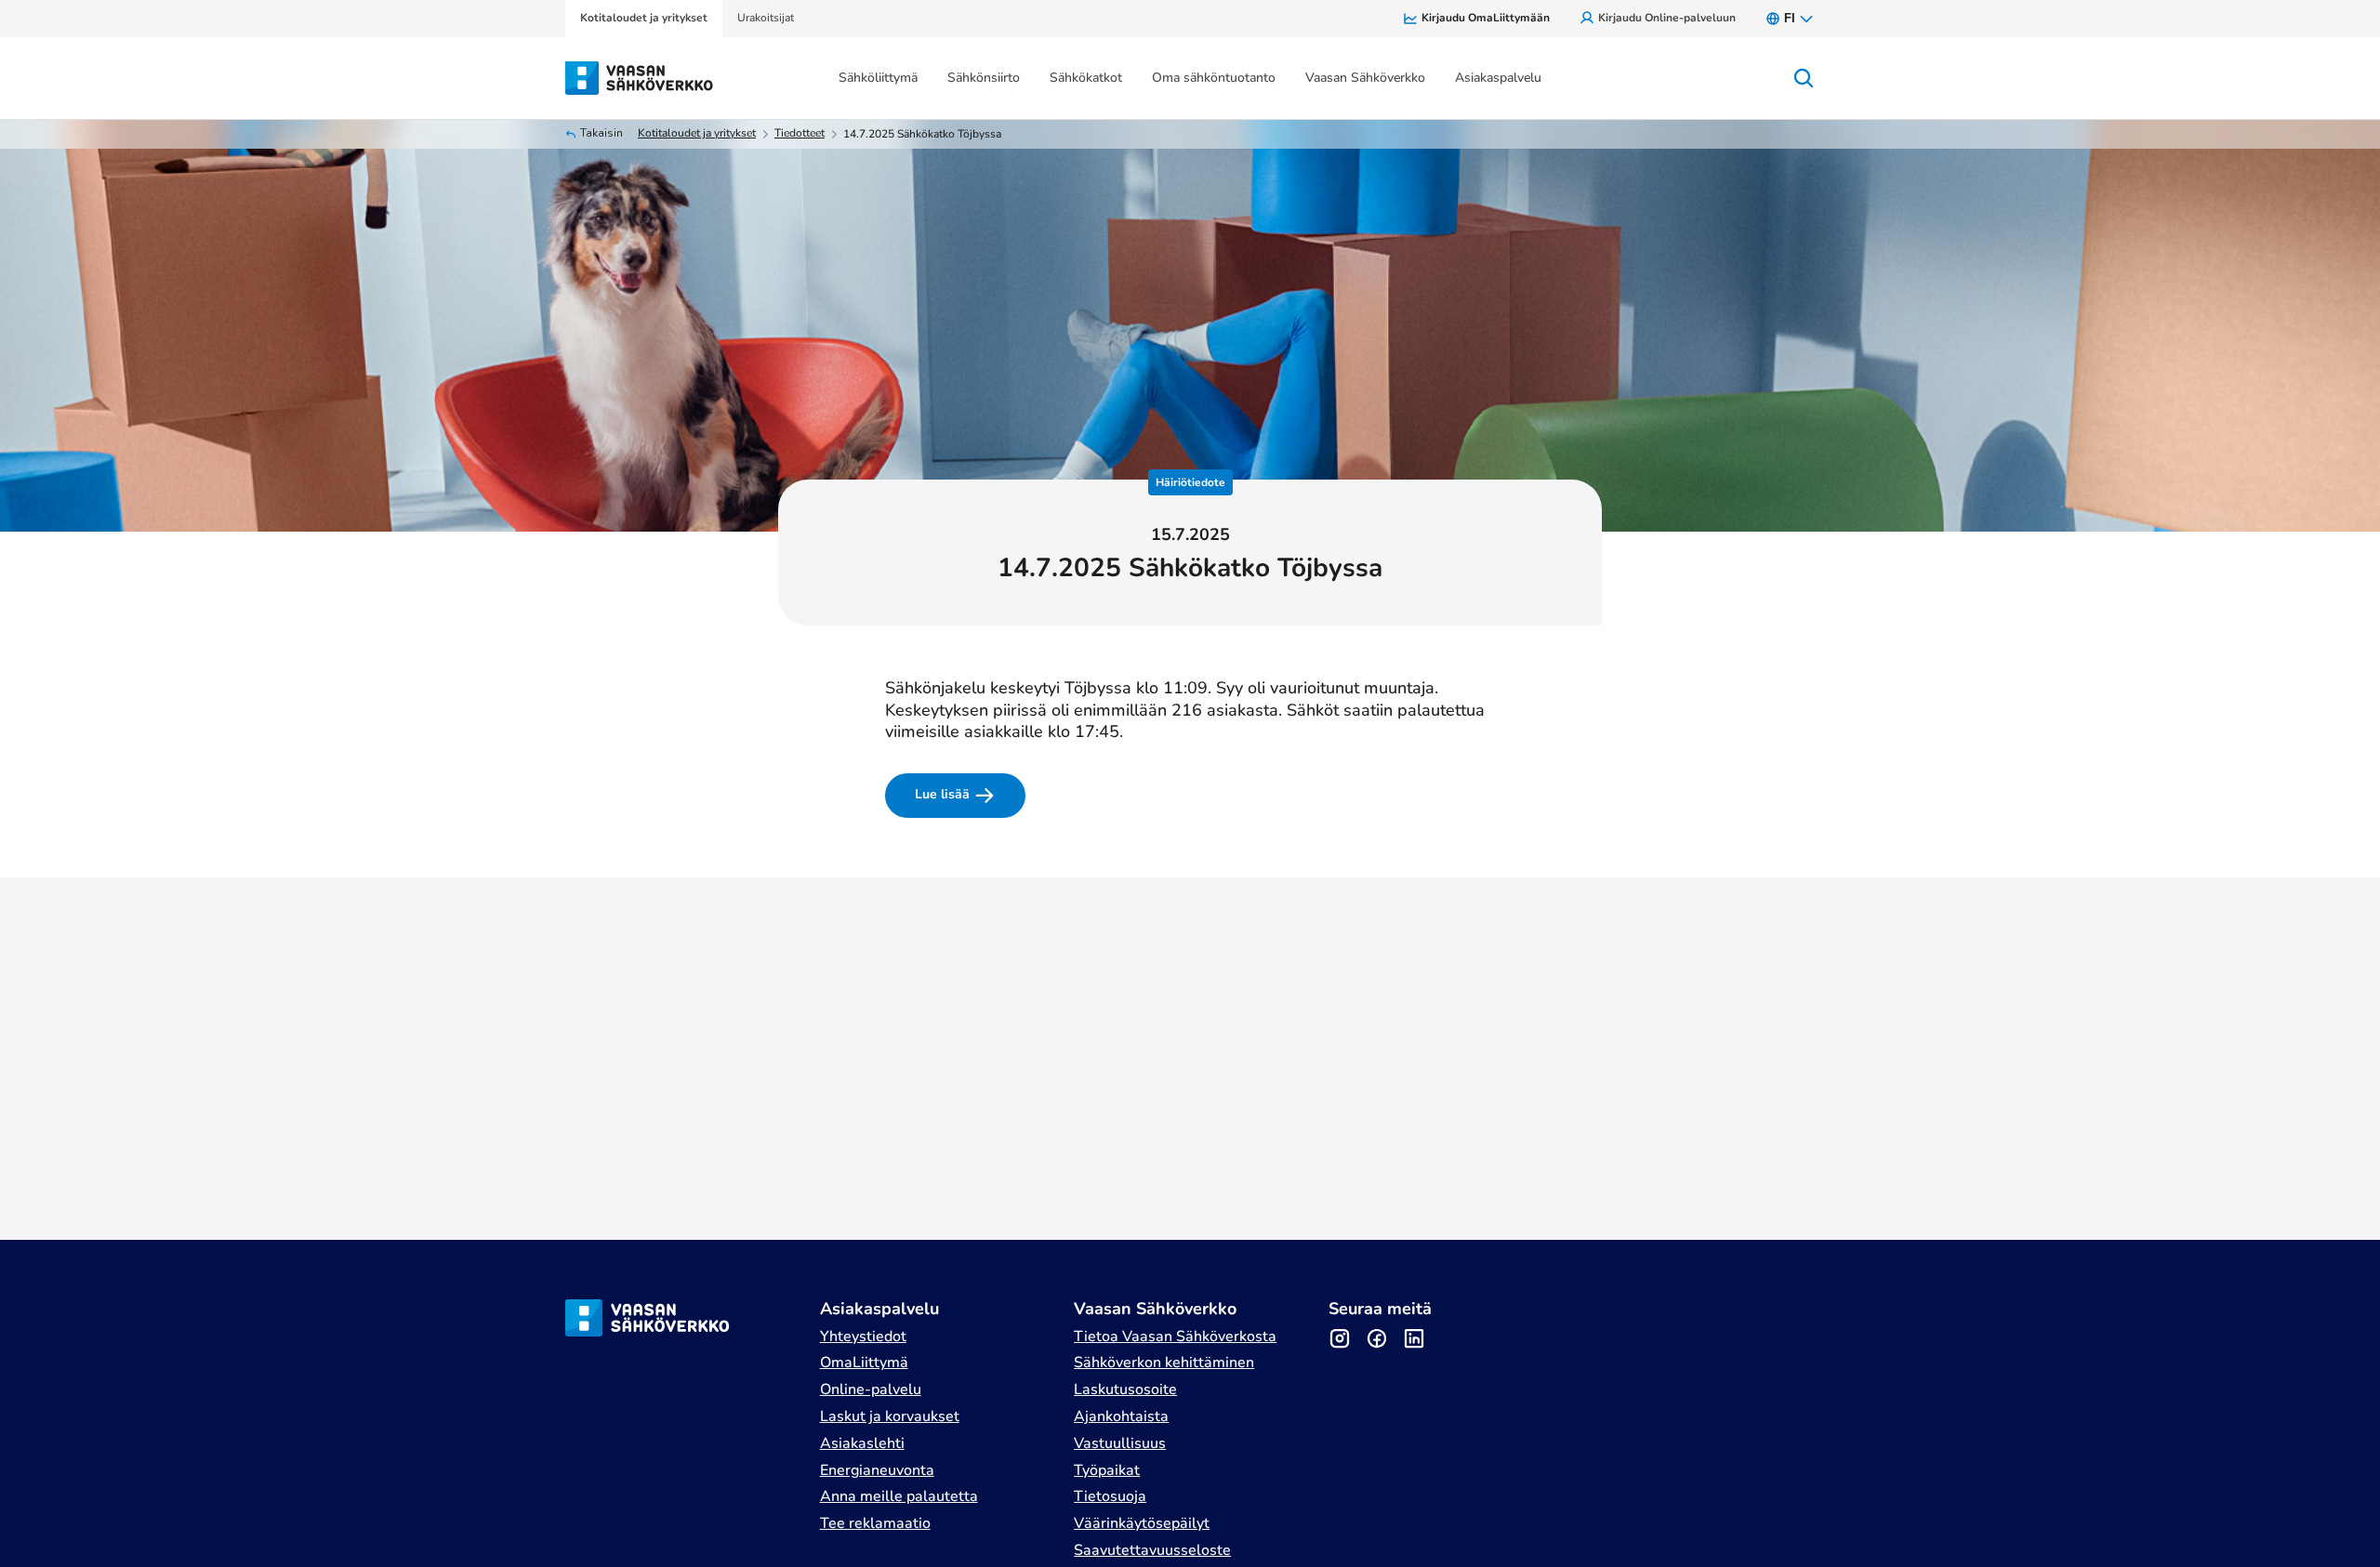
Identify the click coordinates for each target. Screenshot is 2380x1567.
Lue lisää (942, 794)
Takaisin (602, 133)
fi (1790, 18)
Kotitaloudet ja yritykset (697, 133)
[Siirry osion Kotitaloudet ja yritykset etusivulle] (640, 76)
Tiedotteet (800, 133)
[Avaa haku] (1804, 78)
